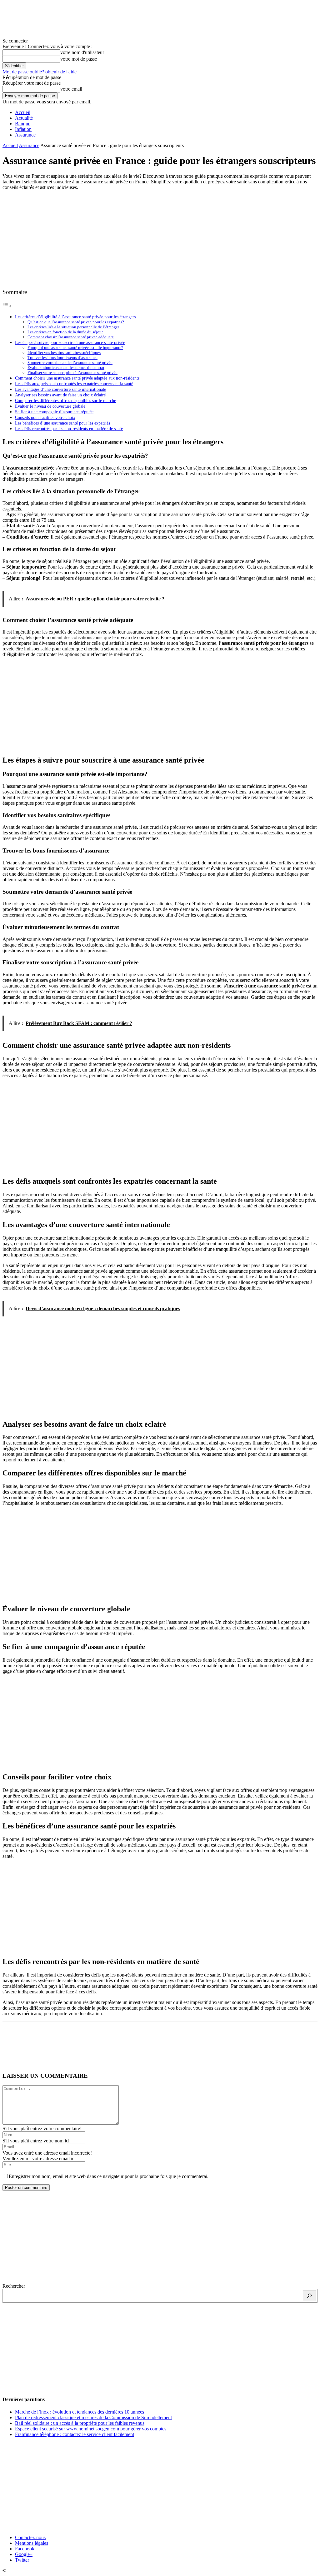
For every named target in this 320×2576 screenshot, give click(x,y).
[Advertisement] (160, 239)
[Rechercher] (309, 2296)
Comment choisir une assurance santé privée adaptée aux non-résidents (77, 378)
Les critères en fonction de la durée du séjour (65, 332)
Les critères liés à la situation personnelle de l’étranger (73, 327)
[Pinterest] (58, 2046)
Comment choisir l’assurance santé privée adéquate (71, 337)
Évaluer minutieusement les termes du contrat (66, 368)
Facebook (25, 2549)
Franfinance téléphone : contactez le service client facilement (75, 2434)
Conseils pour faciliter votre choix (45, 417)
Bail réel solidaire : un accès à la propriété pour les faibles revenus (80, 2423)
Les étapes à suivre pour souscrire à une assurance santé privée (70, 342)
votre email (71, 89)
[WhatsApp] (80, 2046)
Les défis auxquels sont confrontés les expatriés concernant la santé (74, 384)
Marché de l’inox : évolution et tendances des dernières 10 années (80, 2412)
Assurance (25, 135)
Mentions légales (32, 2543)
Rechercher (14, 2286)
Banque (23, 124)
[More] (103, 2046)
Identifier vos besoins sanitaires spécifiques (64, 353)
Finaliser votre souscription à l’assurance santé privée (72, 373)
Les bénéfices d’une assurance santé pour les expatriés (62, 423)
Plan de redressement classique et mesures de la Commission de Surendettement (93, 2417)
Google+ (24, 2554)
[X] (35, 2046)
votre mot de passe (79, 59)
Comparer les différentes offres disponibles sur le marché (65, 400)
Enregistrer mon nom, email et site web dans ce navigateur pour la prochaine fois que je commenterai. (109, 2176)
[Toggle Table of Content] (7, 306)
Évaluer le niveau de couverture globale (50, 406)
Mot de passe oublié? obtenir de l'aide (40, 72)
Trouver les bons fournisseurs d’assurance (62, 358)
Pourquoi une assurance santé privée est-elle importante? (75, 348)
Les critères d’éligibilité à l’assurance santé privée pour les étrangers (75, 317)
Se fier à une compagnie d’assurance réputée (54, 412)
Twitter (22, 2560)
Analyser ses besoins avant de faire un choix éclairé (60, 395)
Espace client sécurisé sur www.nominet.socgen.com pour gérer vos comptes (91, 2429)
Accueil (23, 112)
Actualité (24, 118)
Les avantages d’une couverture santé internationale (60, 389)
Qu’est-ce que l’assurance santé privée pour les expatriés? (76, 322)
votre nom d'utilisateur (82, 52)
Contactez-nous (30, 2537)
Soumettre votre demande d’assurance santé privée (70, 363)
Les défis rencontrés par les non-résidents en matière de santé (69, 429)
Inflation (23, 129)
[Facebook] (13, 2046)
